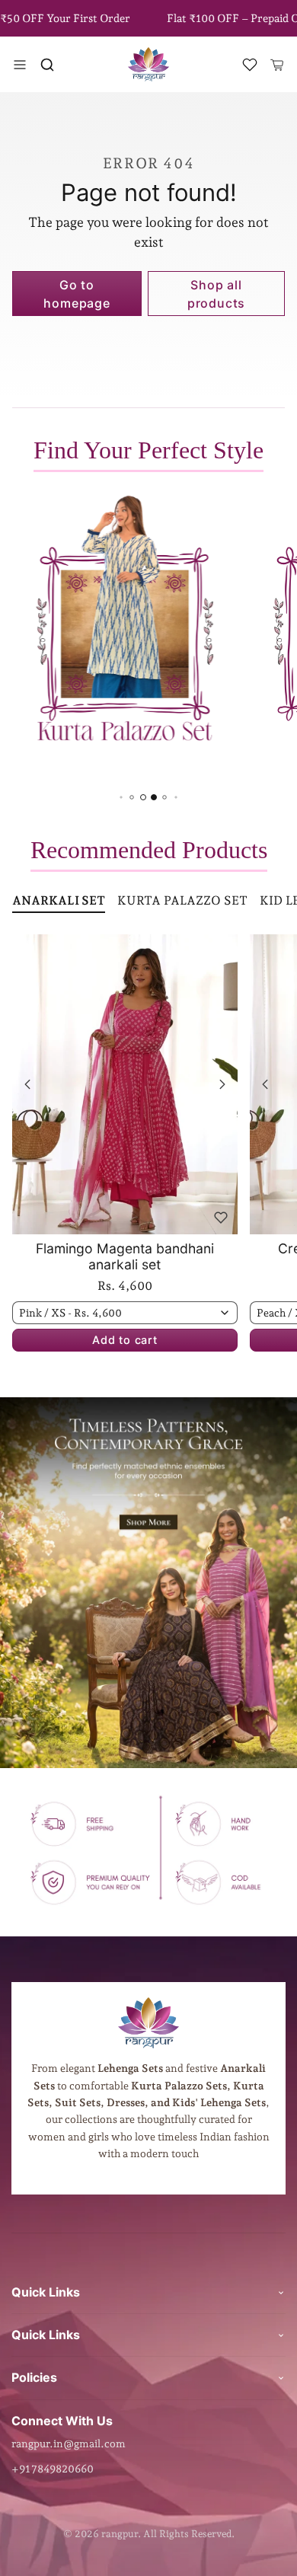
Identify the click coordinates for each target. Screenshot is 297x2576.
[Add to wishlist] (221, 1218)
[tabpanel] (148, 1166)
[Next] (222, 1084)
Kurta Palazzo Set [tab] (182, 900)
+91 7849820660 (53, 2469)
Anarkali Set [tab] (59, 900)
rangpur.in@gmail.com (69, 2444)
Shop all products (216, 294)
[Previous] (27, 1084)
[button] (47, 65)
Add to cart (125, 1340)
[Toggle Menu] (20, 65)
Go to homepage (77, 294)
